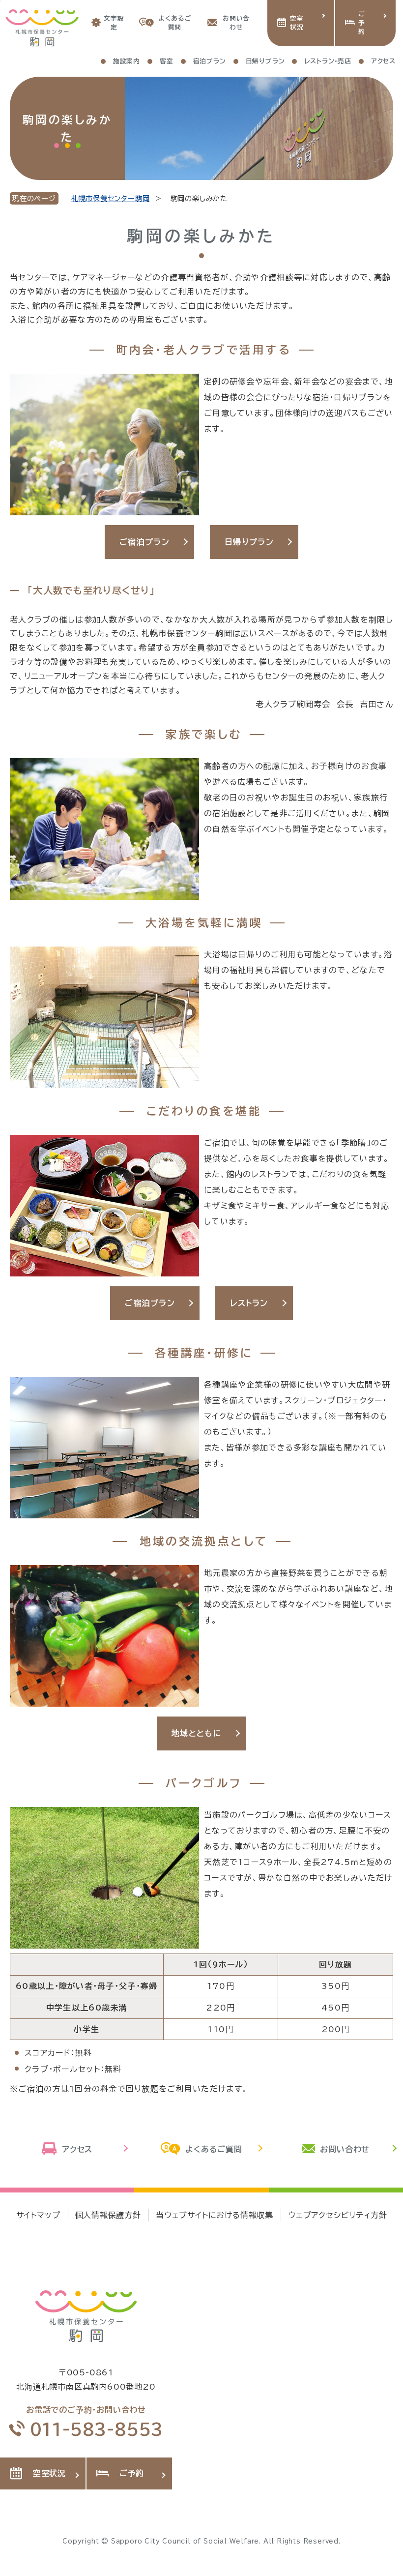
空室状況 (297, 23)
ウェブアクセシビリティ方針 (337, 2215)
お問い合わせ (236, 23)
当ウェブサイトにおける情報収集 (215, 2215)
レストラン (249, 1303)
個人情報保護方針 (108, 2215)
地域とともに (197, 1733)
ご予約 (362, 23)
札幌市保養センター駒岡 (111, 198)
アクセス (77, 2149)
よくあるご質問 (174, 23)
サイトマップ (38, 2215)
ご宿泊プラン (144, 542)
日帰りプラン (249, 542)
